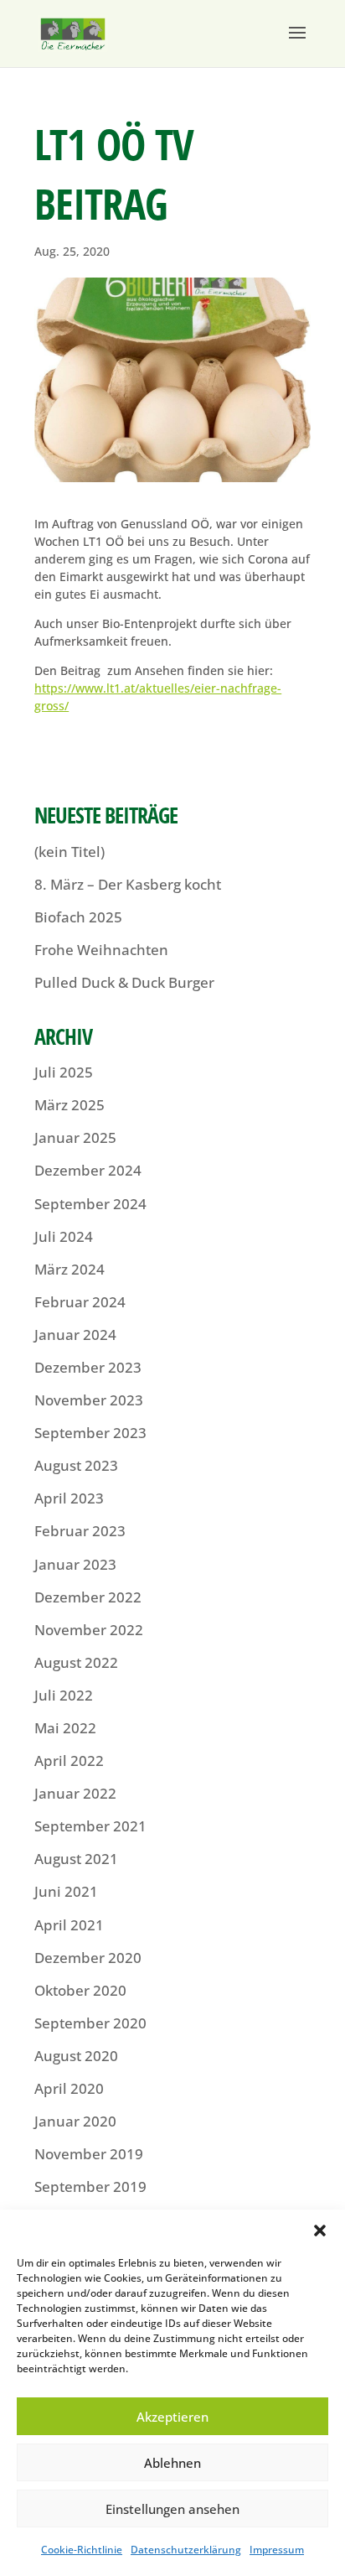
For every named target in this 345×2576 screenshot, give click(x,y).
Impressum (277, 2550)
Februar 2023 (80, 1531)
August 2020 (76, 2056)
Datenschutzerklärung (186, 2550)
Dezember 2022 (88, 1597)
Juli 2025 (64, 1072)
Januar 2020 (75, 2121)
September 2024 (90, 1204)
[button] (320, 2231)
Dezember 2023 (88, 1367)
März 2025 (70, 1105)
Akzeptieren (172, 2417)
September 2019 (90, 2186)
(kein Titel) (70, 852)
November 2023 (89, 1400)
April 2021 (69, 1925)
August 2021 (76, 1859)
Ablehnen (172, 2463)
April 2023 (69, 1498)
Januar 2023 (75, 1564)
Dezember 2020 (88, 1958)
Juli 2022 (64, 1695)
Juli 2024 (64, 1236)
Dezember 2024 (88, 1170)
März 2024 (70, 1269)
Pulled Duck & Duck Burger (124, 982)
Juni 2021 (66, 1891)
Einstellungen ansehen (172, 2509)
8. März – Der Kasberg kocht (128, 884)
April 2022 (69, 1761)
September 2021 (90, 1826)
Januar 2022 (75, 1793)
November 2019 (89, 2154)
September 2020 (90, 2023)
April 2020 (69, 2088)
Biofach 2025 (78, 917)
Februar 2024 (80, 1302)
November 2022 (89, 1630)
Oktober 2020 (80, 1990)
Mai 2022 (65, 1728)
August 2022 (76, 1662)
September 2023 (90, 1433)
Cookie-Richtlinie (82, 2550)
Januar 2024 (75, 1335)
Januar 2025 (75, 1137)
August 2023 (76, 1465)
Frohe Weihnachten (101, 950)
